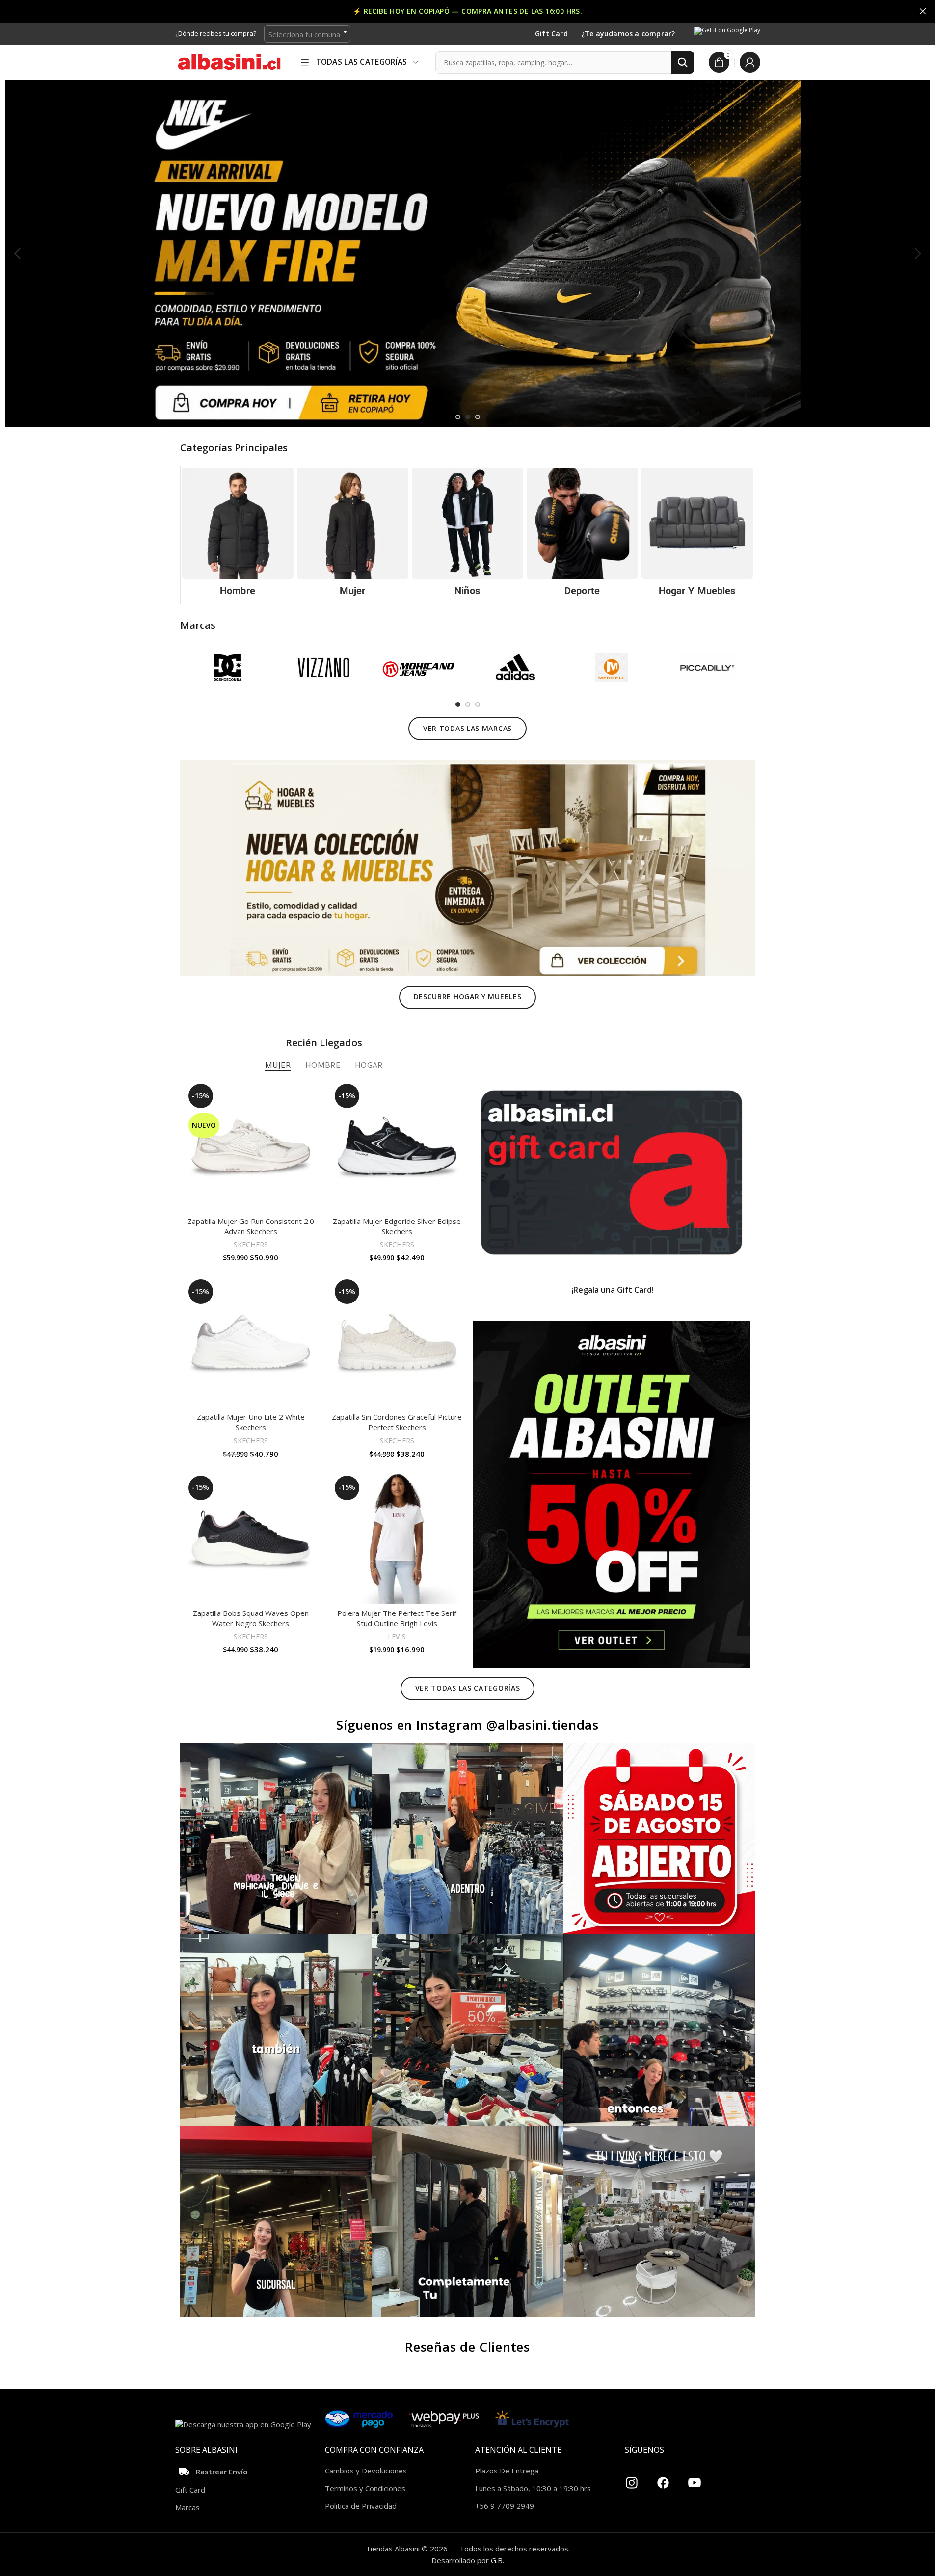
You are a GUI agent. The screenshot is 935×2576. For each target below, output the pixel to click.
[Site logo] (229, 61)
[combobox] (307, 34)
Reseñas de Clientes (467, 2347)
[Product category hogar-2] (697, 535)
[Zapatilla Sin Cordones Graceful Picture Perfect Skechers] (397, 1342)
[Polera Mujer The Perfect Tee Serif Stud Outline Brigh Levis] (397, 1538)
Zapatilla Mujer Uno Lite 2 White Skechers (251, 1422)
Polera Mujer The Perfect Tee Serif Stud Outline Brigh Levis (397, 1618)
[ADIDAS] (515, 668)
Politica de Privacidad (361, 2506)
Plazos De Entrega (507, 2471)
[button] (17, 254)
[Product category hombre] (238, 535)
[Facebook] (663, 2479)
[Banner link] (612, 1172)
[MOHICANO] (419, 668)
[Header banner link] (467, 11)
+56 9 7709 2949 (505, 2506)
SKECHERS (251, 1244)
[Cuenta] (750, 62)
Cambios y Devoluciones (366, 2471)
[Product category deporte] (582, 535)
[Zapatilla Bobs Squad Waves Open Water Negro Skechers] (251, 1538)
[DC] (228, 668)
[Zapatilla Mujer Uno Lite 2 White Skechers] (251, 1342)
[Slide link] (467, 253)
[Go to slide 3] (478, 417)
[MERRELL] (611, 668)
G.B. (497, 2560)
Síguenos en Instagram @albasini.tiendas (467, 1725)
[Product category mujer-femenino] (353, 535)
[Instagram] (632, 2479)
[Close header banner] (923, 11)
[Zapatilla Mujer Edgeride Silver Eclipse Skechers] (397, 1146)
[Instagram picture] (276, 1838)
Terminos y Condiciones (365, 2488)
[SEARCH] (683, 62)
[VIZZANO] (324, 668)
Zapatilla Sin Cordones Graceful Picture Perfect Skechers (397, 1422)
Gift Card (551, 34)
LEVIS (397, 1636)
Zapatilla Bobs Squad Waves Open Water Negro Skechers (251, 1618)
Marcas (187, 2507)
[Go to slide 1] (458, 417)
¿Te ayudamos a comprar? (628, 34)
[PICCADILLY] (707, 668)
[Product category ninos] (467, 535)
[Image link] (468, 867)
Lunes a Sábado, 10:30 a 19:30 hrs (533, 2488)
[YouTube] (695, 2479)
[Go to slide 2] (468, 417)
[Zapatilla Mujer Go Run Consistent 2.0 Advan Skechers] (251, 1146)
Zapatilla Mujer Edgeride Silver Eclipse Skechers (397, 1226)
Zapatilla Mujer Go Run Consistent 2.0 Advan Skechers (251, 1226)
